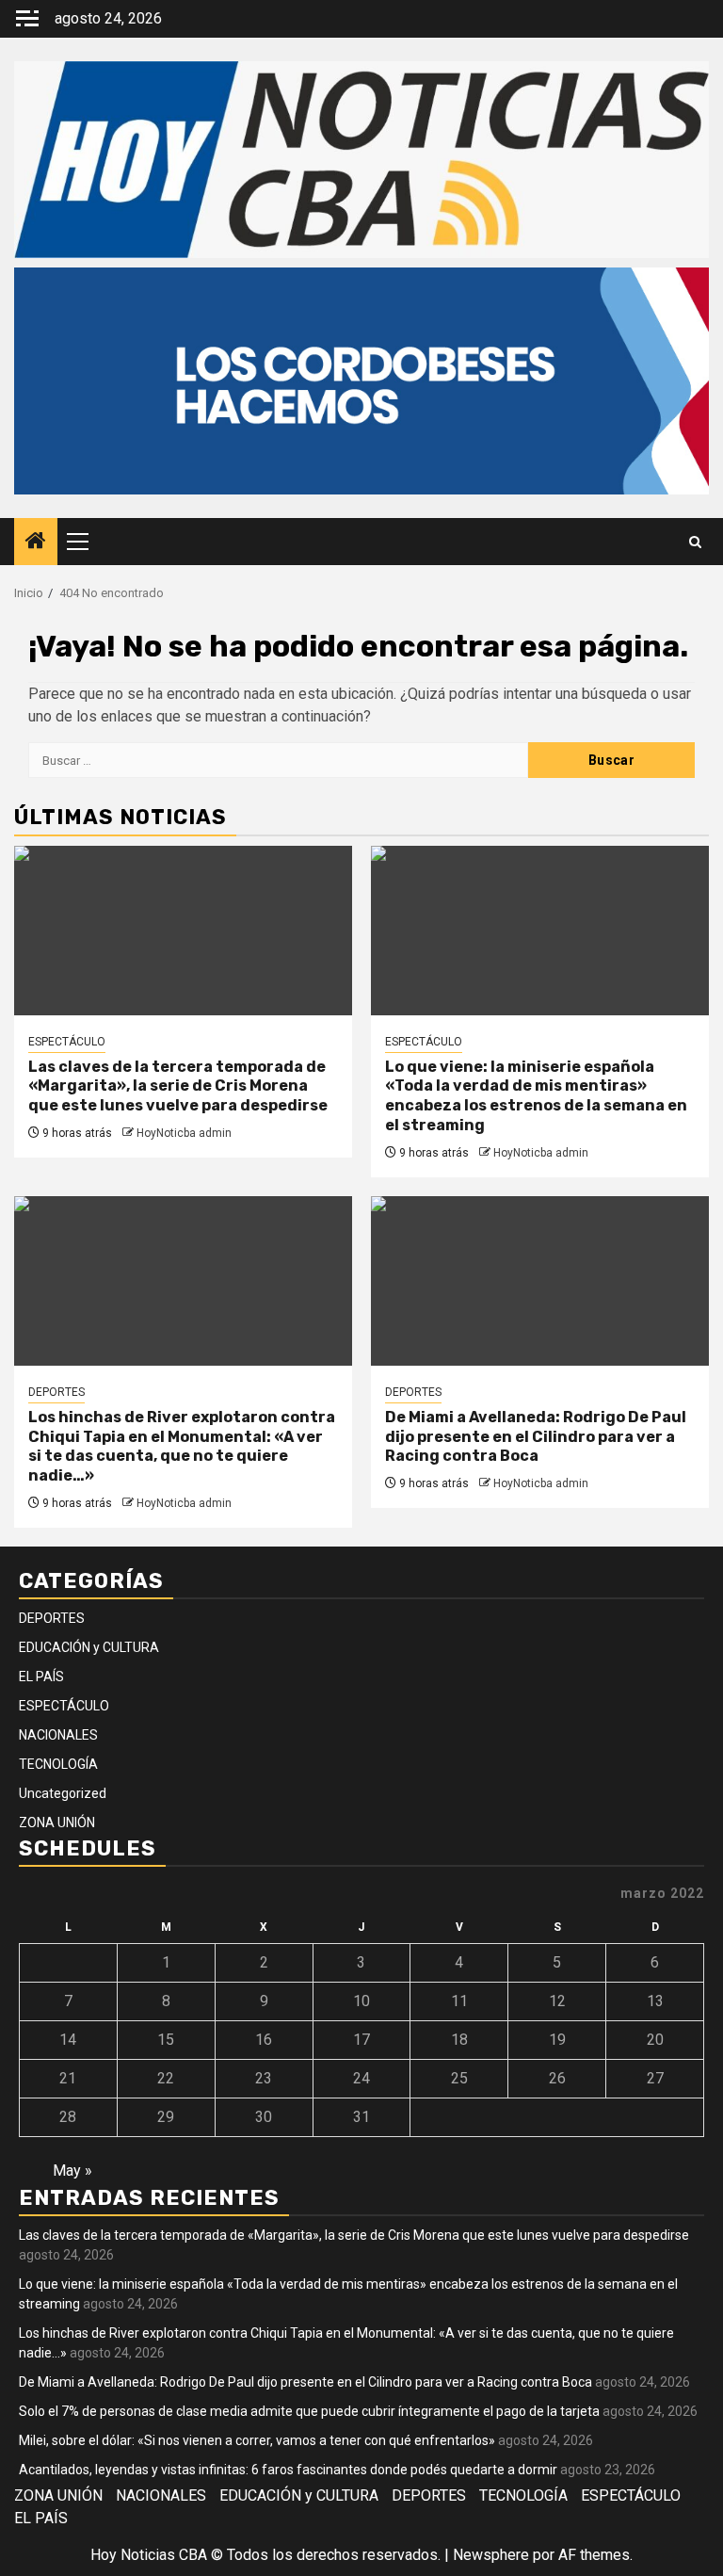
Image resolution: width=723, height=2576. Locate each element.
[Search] (695, 542)
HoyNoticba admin (184, 1133)
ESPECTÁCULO (67, 1042)
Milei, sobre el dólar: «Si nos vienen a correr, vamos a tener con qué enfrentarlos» (257, 2440)
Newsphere (491, 2555)
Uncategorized (63, 1793)
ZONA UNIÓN (57, 1823)
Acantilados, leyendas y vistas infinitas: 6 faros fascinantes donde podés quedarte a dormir (288, 2470)
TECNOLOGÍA (58, 1764)
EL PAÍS (41, 1677)
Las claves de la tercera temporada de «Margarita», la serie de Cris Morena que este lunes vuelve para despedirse (178, 1086)
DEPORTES (56, 1392)
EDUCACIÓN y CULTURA (89, 1647)
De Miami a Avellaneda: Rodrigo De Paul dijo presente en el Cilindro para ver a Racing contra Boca (536, 1437)
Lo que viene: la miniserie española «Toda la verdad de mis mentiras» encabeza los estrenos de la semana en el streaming (536, 1096)
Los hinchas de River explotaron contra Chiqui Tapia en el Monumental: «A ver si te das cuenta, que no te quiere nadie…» (182, 1446)
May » (72, 2171)
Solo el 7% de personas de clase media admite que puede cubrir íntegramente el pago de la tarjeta (309, 2411)
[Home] (36, 543)
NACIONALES (58, 1735)
